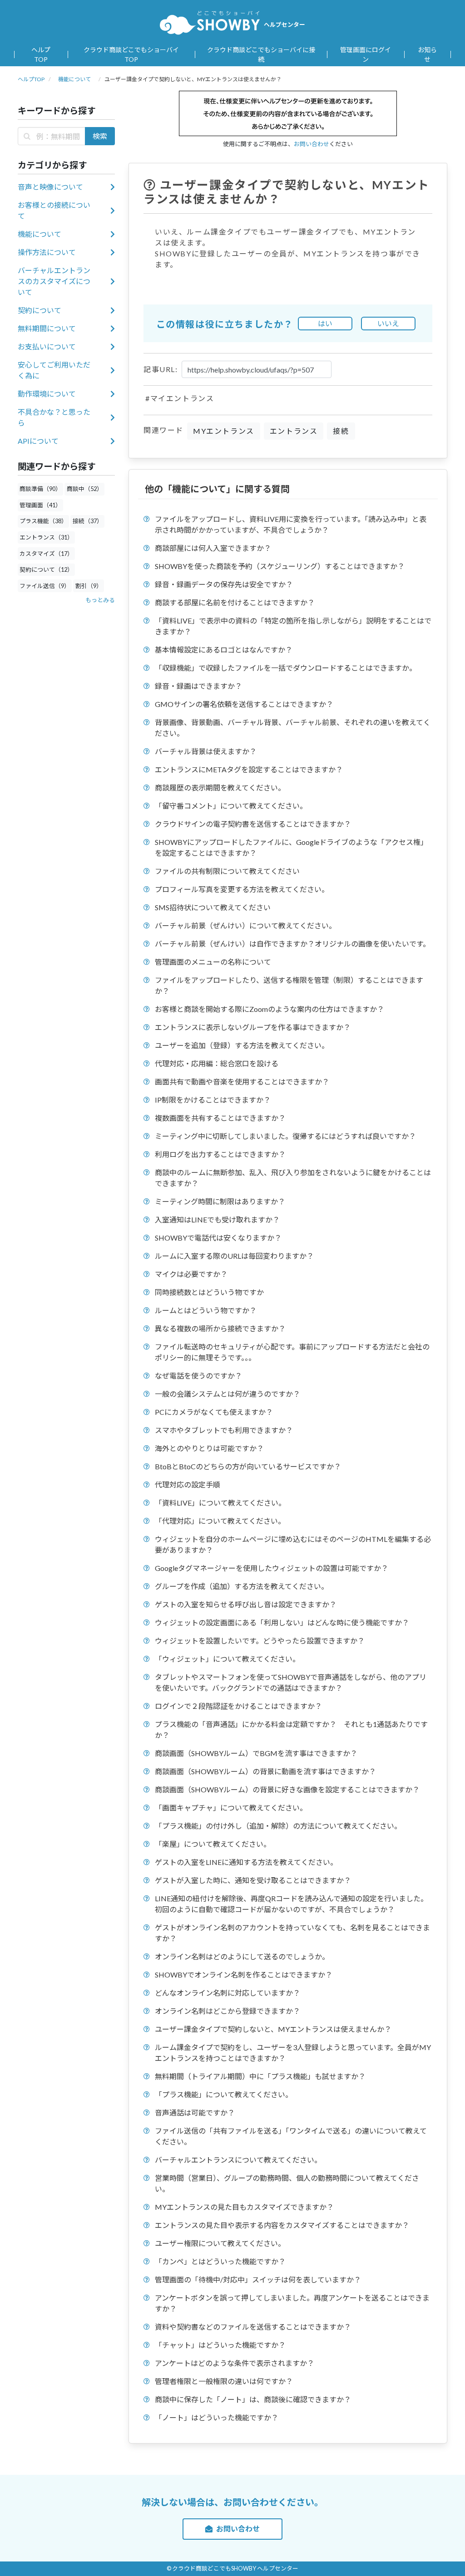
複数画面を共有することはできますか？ (220, 1118)
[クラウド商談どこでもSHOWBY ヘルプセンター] (210, 22)
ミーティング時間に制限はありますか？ (220, 1201)
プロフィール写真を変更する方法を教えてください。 (242, 889)
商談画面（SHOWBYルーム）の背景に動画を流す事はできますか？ (265, 1771)
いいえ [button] (388, 323)
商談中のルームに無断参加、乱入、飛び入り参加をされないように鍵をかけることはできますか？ (293, 1178)
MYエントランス (224, 431)
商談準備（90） (40, 489)
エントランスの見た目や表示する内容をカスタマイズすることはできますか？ (282, 2225)
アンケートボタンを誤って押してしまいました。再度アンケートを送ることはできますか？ (292, 2303)
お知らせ (427, 54)
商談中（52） (85, 489)
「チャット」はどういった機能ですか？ (220, 2345)
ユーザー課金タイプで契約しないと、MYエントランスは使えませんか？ (273, 2029)
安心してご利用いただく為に (54, 370)
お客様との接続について (54, 210)
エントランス (294, 431)
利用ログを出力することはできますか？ (220, 1154)
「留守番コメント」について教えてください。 (231, 806)
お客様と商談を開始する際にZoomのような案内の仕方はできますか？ (270, 1009)
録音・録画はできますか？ (198, 686)
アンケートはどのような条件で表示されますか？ (235, 2363)
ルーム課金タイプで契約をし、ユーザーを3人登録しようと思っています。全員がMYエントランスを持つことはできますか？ (293, 2053)
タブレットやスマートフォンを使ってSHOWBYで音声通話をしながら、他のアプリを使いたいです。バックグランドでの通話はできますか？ (291, 1682)
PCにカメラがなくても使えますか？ (214, 1412)
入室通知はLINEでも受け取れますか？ (217, 1219)
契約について (40, 310)
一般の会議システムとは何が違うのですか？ (228, 1394)
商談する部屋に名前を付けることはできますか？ (235, 602)
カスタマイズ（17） (46, 554)
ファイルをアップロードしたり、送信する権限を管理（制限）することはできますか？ (289, 985)
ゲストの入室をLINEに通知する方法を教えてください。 (246, 1862)
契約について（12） (46, 569)
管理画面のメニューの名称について (213, 962)
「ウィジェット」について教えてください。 (227, 1659)
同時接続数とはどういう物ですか (209, 1292)
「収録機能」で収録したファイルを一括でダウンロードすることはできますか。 (286, 668)
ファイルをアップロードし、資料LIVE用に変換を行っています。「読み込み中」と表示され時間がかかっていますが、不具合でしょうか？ (291, 524)
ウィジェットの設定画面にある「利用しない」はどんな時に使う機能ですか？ (282, 1622)
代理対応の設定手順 (188, 1484)
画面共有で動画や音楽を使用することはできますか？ (242, 1082)
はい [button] (325, 323)
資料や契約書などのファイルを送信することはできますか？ (253, 2327)
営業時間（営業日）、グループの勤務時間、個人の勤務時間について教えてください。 (287, 2183)
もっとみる (100, 600)
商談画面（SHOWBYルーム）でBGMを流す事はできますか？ (256, 1753)
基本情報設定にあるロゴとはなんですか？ (224, 650)
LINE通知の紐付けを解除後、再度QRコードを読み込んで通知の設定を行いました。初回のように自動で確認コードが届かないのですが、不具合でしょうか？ (291, 1904)
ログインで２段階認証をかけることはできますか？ (238, 1706)
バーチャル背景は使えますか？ (206, 751)
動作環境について (47, 394)
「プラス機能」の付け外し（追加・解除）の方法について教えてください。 (278, 1826)
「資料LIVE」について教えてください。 (220, 1503)
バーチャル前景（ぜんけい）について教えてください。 (245, 925)
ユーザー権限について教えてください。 (220, 2243)
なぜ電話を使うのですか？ (198, 1376)
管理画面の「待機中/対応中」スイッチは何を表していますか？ (258, 2279)
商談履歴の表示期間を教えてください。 (220, 788)
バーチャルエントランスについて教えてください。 (238, 2160)
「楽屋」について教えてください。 (213, 1844)
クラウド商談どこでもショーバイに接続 (261, 54)
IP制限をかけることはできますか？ (213, 1100)
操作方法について (47, 252)
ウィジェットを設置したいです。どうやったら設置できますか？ (260, 1641)
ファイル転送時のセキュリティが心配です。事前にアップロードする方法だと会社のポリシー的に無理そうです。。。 (292, 1352)
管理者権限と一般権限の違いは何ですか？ (224, 2381)
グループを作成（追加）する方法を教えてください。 (242, 1586)
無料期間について (47, 328)
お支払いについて (47, 346)
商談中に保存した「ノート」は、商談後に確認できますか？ (253, 2399)
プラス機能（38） (43, 521)
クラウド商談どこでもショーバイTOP (131, 54)
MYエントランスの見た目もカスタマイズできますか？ (244, 2207)
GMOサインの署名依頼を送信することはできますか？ (244, 704)
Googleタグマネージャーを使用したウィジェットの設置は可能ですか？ (272, 1568)
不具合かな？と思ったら (54, 417)
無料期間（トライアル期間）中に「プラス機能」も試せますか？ (260, 2076)
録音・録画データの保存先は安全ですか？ (224, 584)
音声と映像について (50, 187)
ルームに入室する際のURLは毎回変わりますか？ (234, 1256)
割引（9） (89, 586)
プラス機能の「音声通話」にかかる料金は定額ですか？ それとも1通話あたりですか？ (291, 1730)
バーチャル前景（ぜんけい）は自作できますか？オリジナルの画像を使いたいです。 (292, 944)
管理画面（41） (40, 505)
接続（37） (88, 521)
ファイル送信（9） (45, 586)
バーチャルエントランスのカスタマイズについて (54, 281)
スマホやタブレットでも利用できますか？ (224, 1430)
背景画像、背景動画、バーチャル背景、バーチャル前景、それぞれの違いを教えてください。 (293, 728)
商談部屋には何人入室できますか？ (213, 548)
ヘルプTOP (41, 54)
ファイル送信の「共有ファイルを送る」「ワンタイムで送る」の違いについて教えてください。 (291, 2136)
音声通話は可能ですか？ (195, 2112)
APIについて (38, 441)
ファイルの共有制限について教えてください (227, 871)
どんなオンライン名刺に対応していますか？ (228, 1993)
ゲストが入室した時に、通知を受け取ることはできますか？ (253, 1880)
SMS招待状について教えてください (213, 907)
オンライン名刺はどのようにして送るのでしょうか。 (242, 1956)
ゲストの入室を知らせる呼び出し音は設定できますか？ (246, 1604)
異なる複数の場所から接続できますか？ (220, 1328)
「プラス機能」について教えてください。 (224, 2094)
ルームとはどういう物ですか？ (206, 1310)
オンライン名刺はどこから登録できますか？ (228, 2011)
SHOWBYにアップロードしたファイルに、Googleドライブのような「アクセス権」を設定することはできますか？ (291, 847)
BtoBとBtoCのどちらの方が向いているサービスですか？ (248, 1466)
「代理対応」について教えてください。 (220, 1521)
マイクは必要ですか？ (191, 1274)
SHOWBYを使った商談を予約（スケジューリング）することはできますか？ (280, 566)
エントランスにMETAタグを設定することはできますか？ (249, 769)
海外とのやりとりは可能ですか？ (209, 1448)
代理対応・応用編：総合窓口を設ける (217, 1063)
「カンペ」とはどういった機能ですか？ (220, 2261)
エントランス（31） (46, 537)
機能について (74, 79)
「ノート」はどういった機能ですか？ (217, 2417)
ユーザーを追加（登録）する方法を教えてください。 (242, 1045)
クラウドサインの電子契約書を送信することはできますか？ (253, 824)
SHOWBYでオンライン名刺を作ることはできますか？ (244, 1975)
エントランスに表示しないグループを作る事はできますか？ (253, 1027)
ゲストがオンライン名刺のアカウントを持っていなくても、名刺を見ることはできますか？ (292, 1933)
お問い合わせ (312, 144)
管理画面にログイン (366, 54)
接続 (341, 431)
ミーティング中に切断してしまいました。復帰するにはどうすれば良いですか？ (285, 1136)
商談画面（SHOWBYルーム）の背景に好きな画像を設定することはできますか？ (287, 1789)
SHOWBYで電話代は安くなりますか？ (218, 1238)
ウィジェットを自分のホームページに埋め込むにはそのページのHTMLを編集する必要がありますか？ (293, 1544)
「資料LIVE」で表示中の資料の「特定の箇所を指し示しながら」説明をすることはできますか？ (293, 626)
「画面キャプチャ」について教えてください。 (231, 1808)
